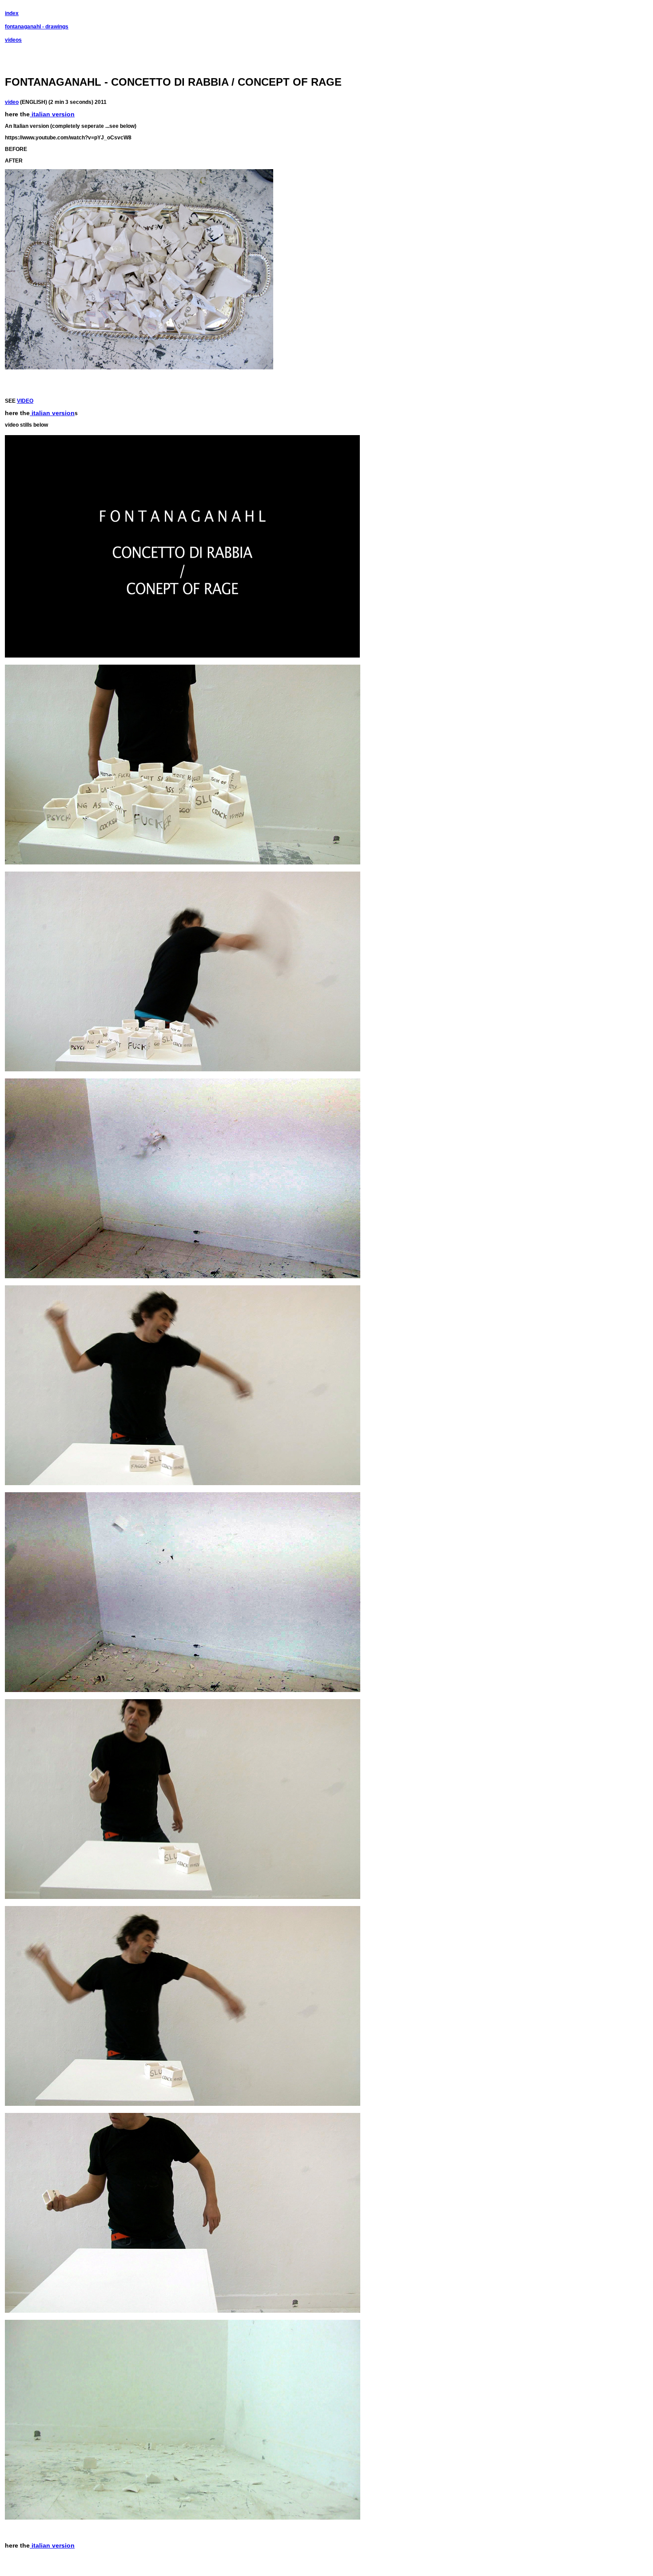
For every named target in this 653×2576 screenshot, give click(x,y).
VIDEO (25, 401)
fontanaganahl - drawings (37, 27)
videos (13, 40)
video (12, 102)
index (12, 13)
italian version (52, 114)
